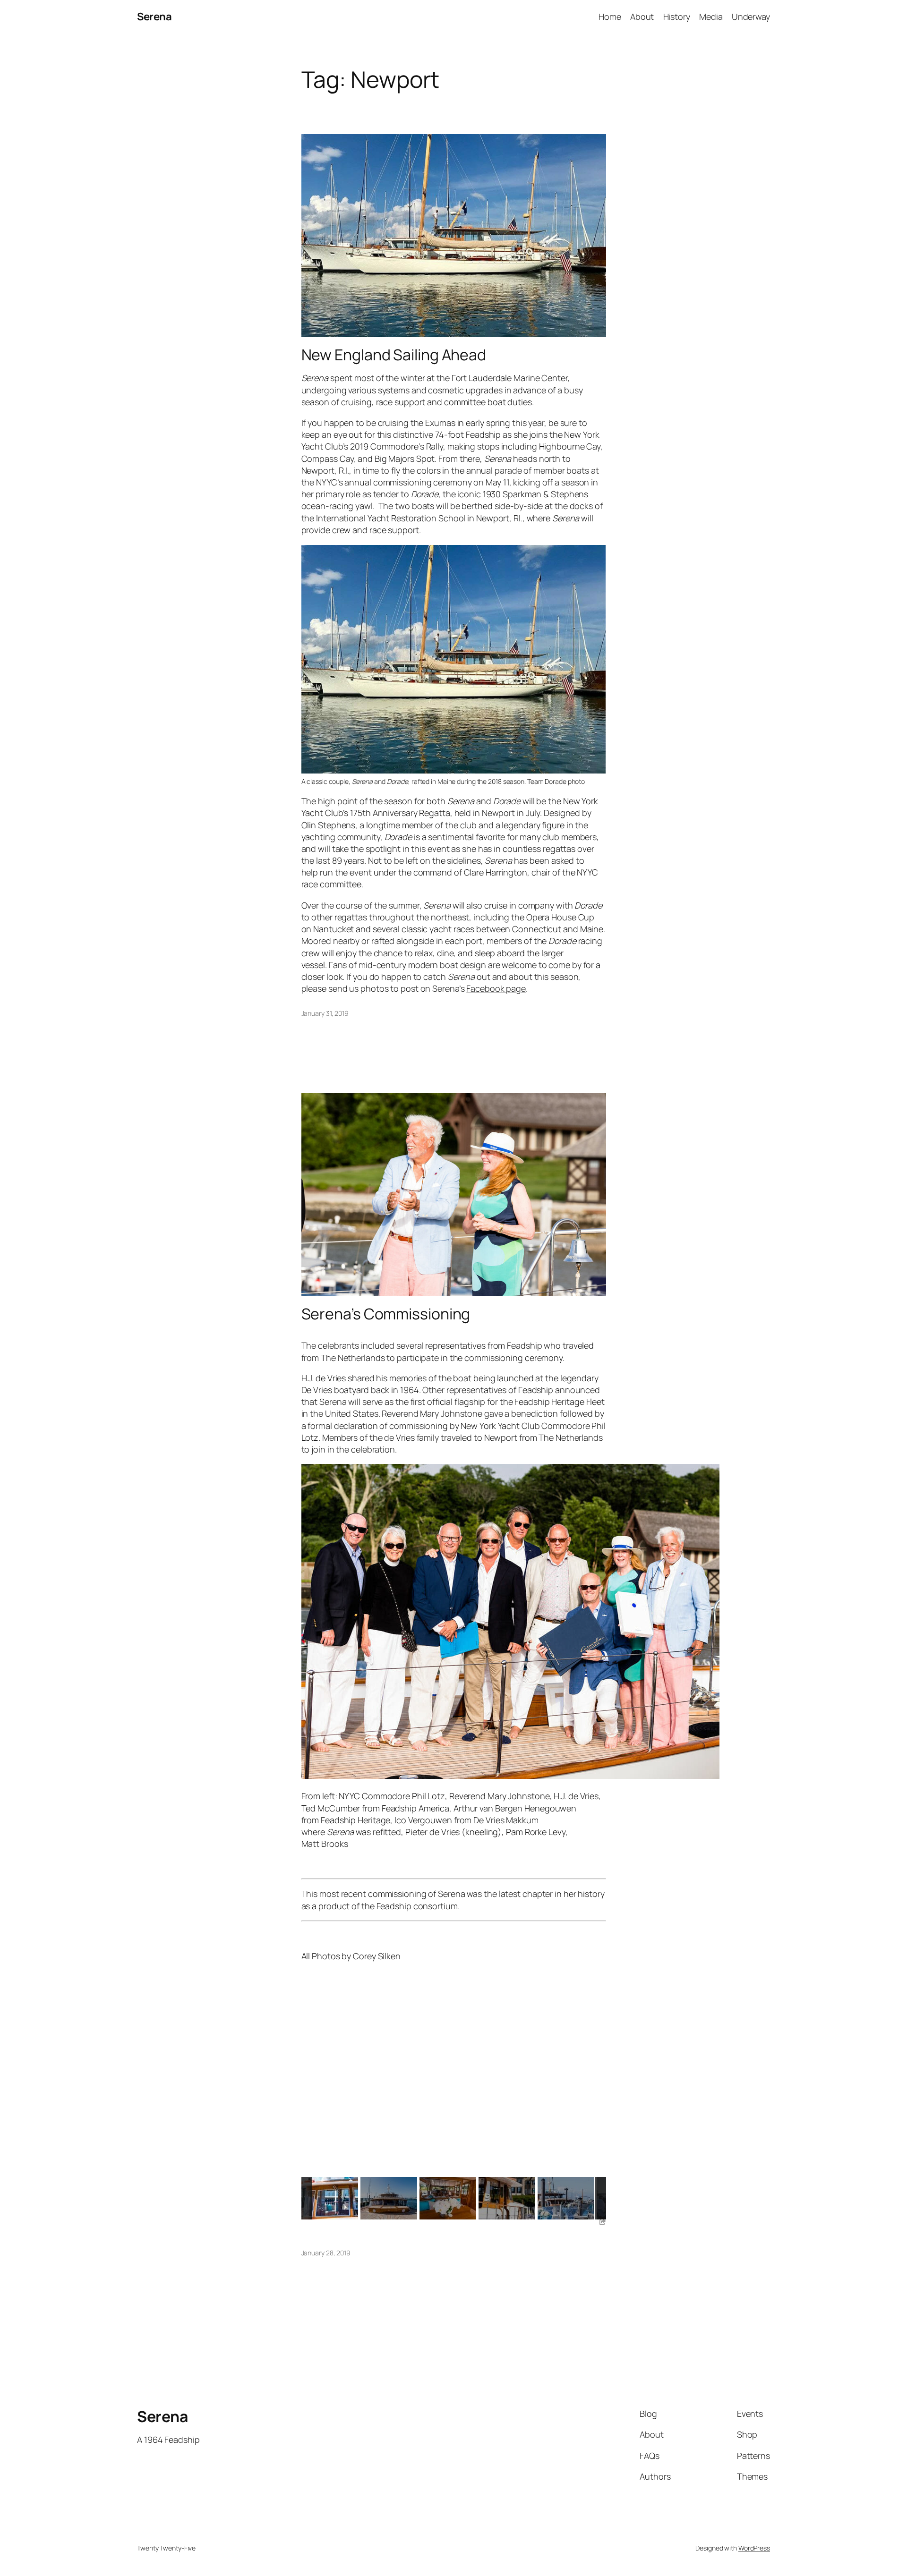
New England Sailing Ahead (394, 355)
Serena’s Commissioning (386, 1314)
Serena (154, 17)
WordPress (754, 2548)
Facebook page (496, 988)
